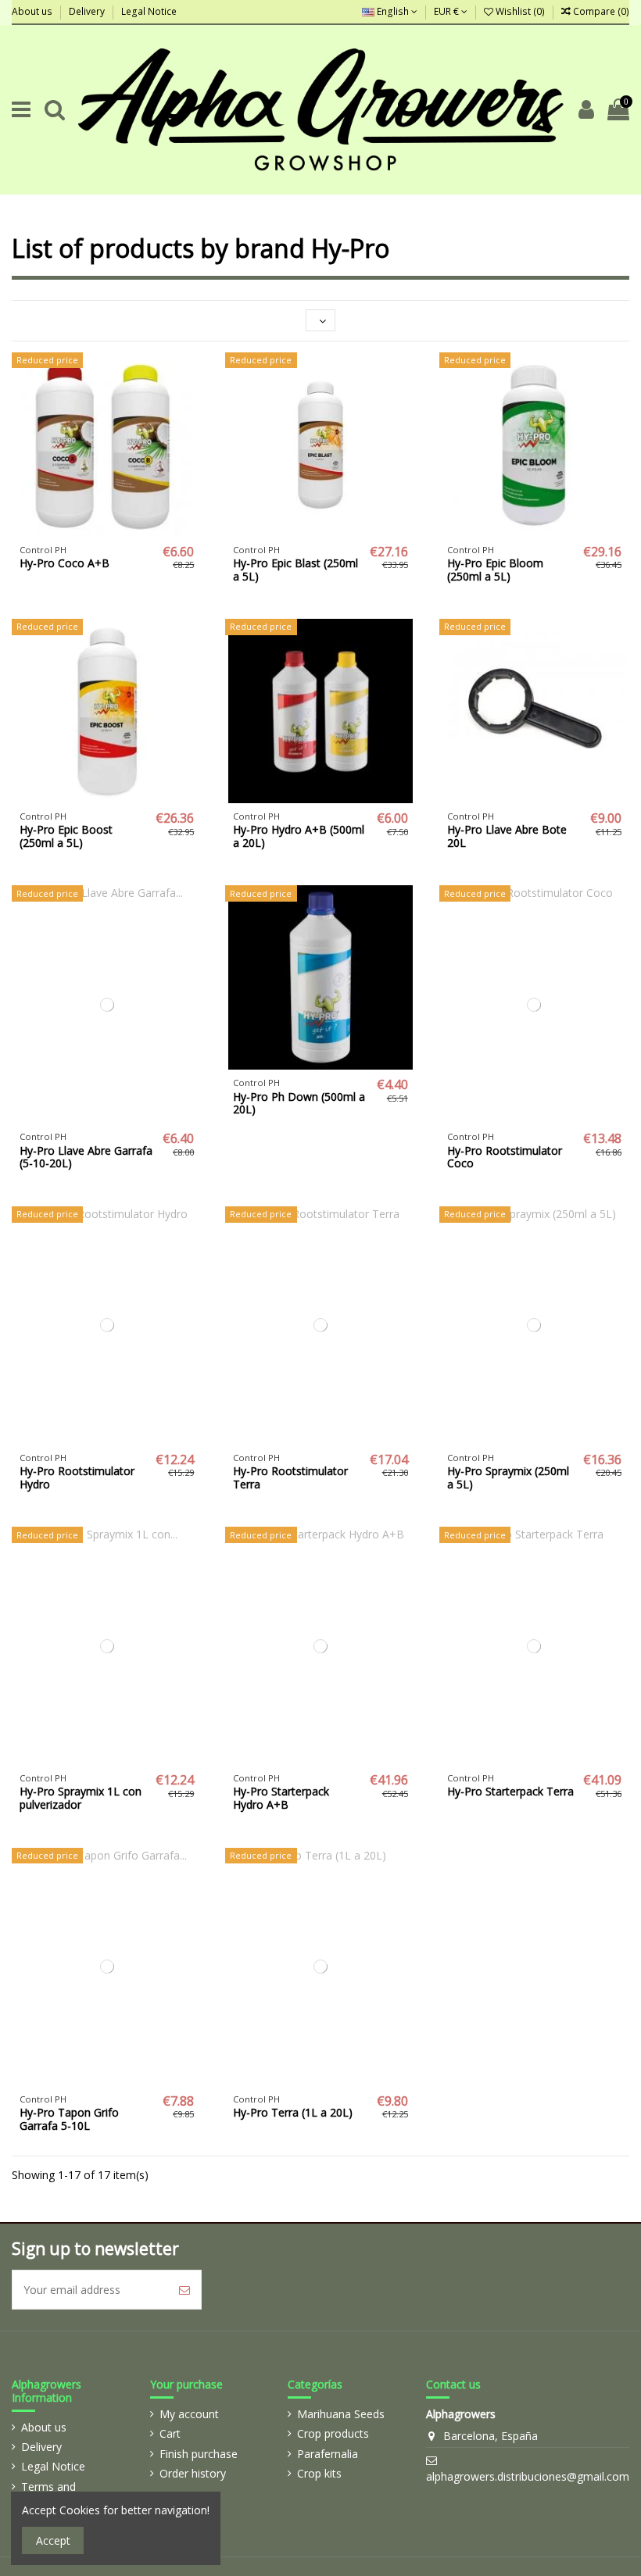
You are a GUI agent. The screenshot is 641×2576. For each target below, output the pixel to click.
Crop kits (319, 2473)
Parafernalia (328, 2454)
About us (33, 11)
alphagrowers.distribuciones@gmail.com (528, 2476)
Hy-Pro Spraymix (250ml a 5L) (508, 1477)
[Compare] (107, 531)
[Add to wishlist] (84, 531)
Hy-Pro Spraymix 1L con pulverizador (81, 1798)
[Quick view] (129, 531)
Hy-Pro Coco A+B (64, 563)
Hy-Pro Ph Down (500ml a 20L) (299, 1103)
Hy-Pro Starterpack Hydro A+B (281, 1798)
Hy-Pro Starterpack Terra (510, 1791)
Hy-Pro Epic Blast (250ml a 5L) (295, 570)
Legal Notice (149, 11)
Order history (193, 2473)
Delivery (88, 11)
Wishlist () (520, 11)
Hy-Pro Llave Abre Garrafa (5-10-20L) (86, 1157)
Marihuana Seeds (341, 2414)
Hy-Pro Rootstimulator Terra (290, 1477)
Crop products (333, 2433)
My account (189, 2414)
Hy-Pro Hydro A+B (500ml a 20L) (299, 836)
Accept (53, 2540)
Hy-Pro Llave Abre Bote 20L (507, 836)
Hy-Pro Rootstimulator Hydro (77, 1477)
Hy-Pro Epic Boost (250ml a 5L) (66, 836)
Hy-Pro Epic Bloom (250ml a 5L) (495, 570)
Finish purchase (199, 2454)
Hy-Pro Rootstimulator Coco (505, 1157)
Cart (170, 2433)
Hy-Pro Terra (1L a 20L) (293, 2112)
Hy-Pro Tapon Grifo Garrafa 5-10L (69, 2119)
